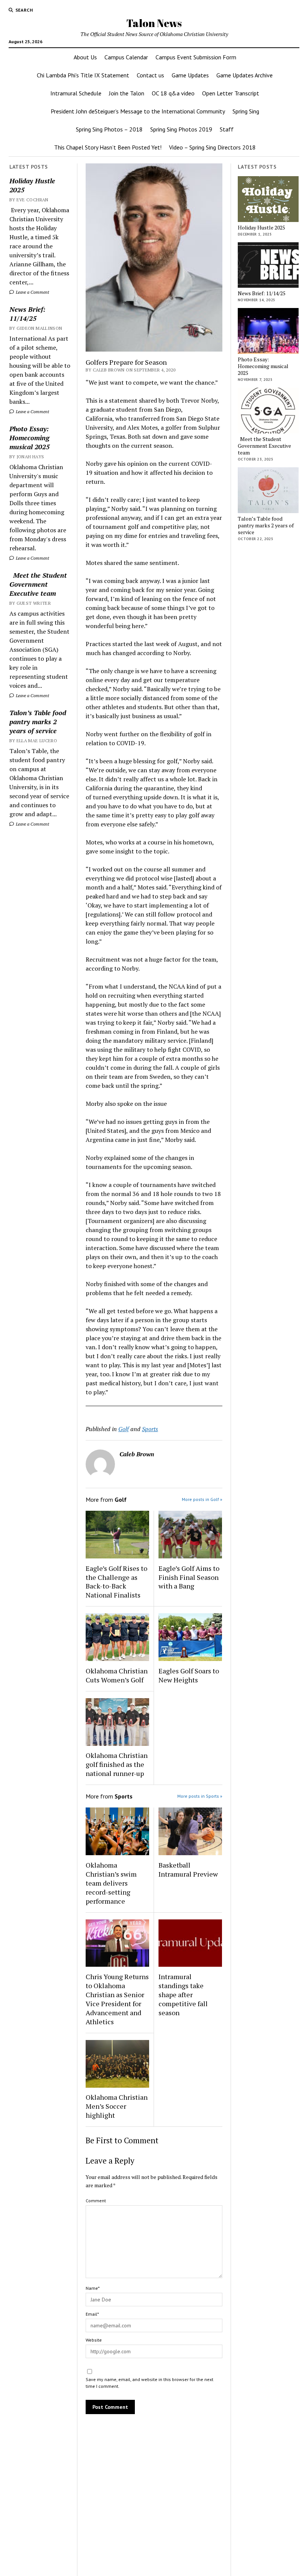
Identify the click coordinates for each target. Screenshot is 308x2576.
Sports (150, 1429)
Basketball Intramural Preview (188, 1869)
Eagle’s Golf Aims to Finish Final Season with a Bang (189, 1577)
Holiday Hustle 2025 (32, 185)
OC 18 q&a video (173, 93)
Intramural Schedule (76, 93)
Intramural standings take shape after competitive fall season (183, 1995)
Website (94, 2340)
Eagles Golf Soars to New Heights (189, 1675)
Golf (124, 1429)
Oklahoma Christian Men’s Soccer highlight (117, 2106)
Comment (96, 2201)
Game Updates (190, 75)
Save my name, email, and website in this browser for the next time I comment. (149, 2383)
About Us (85, 57)
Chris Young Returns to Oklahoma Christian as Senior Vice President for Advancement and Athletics (117, 1999)
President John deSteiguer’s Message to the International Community (138, 111)
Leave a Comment (32, 292)
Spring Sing (246, 111)
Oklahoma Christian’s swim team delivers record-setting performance (111, 1883)
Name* (93, 2288)
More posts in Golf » (202, 1499)
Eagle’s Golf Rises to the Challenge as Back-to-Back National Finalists (116, 1582)
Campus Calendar (126, 57)
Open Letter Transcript (231, 93)
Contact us (150, 75)
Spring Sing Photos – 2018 (109, 129)
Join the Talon (127, 93)
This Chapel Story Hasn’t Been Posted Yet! (108, 147)
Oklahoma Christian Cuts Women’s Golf (117, 1675)
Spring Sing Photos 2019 (181, 129)
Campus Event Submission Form (196, 57)
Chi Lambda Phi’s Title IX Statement (83, 75)
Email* (92, 2314)
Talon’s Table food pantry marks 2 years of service (38, 722)
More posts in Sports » (200, 1796)
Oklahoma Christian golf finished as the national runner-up (117, 1764)
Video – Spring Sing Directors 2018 (212, 147)
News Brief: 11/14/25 (27, 314)
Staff (227, 129)
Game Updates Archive (245, 75)
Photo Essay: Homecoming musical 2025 (29, 438)
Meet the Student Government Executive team (38, 584)
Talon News (154, 23)
